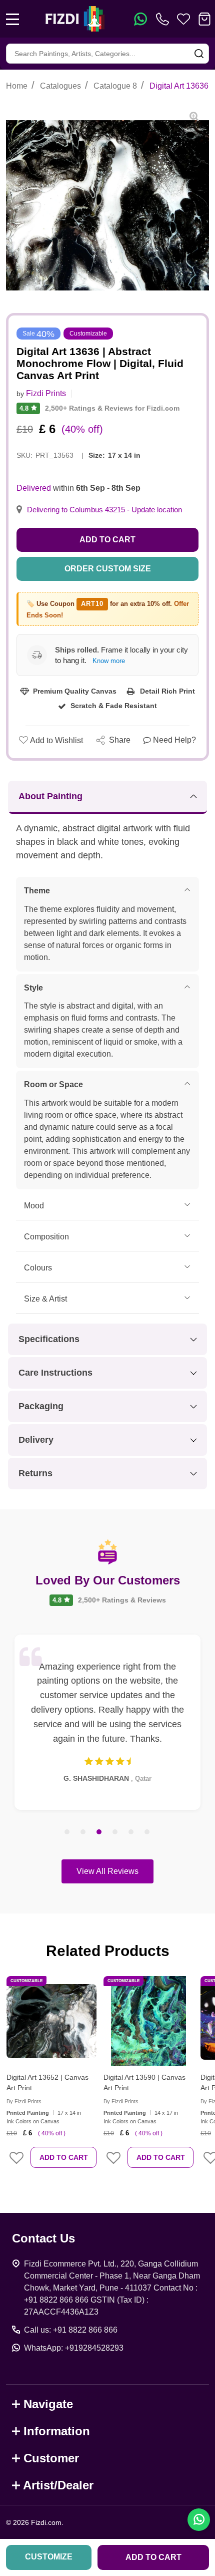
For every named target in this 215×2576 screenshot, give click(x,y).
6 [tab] (147, 1832)
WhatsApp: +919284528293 (74, 2348)
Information (57, 2431)
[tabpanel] (107, 1722)
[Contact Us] (164, 19)
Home (17, 86)
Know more (109, 661)
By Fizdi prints (24, 2101)
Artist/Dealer (58, 2485)
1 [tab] (67, 1832)
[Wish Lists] (183, 19)
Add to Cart (107, 540)
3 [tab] (99, 1832)
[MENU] (12, 19)
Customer (51, 2458)
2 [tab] (83, 1832)
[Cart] (204, 19)
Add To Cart (64, 2157)
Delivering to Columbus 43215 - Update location (104, 510)
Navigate (48, 2404)
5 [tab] (131, 1832)
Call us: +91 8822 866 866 (71, 2330)
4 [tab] (115, 1832)
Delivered (34, 488)
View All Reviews (107, 1871)
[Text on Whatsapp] (140, 19)
